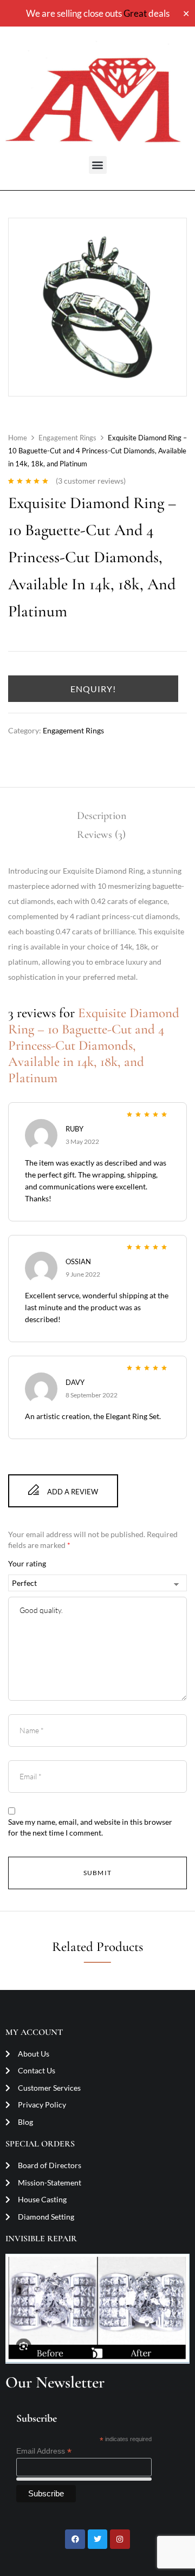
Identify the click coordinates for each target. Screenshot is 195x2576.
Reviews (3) (101, 835)
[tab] (101, 816)
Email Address (44, 2451)
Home (18, 438)
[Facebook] (75, 2539)
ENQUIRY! (93, 689)
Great (135, 13)
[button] (98, 165)
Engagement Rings (67, 438)
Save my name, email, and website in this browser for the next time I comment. (90, 1827)
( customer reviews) (91, 481)
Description (102, 816)
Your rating (27, 1563)
